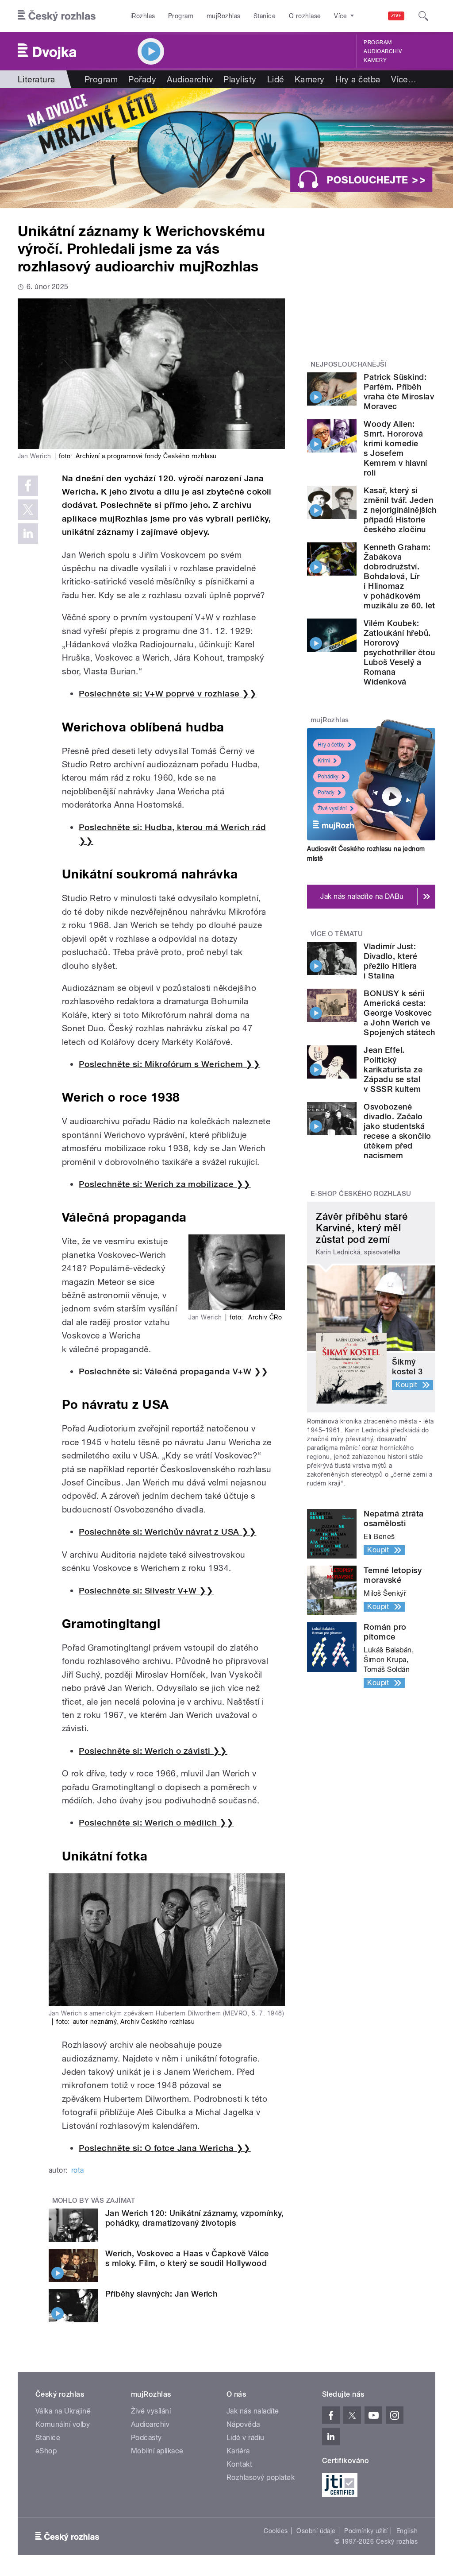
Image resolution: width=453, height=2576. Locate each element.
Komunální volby (63, 2424)
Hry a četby (331, 745)
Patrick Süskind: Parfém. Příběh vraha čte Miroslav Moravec (399, 392)
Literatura (36, 79)
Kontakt (239, 2464)
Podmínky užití (366, 2531)
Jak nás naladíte (253, 2411)
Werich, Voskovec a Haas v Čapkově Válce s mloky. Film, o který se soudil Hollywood (187, 2258)
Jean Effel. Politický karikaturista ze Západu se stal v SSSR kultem (393, 1069)
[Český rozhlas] (57, 16)
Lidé (276, 79)
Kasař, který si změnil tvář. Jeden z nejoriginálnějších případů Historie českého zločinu (400, 510)
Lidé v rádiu (246, 2438)
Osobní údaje (316, 2531)
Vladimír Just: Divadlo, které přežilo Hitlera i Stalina (390, 961)
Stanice (265, 16)
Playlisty (240, 79)
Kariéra (238, 2451)
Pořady (142, 79)
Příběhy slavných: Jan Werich (161, 2294)
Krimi (324, 761)
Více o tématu (337, 934)
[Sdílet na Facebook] (28, 486)
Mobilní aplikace (157, 2451)
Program (181, 16)
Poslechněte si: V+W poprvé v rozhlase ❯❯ (168, 694)
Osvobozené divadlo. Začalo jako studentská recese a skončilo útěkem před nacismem (397, 1131)
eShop (46, 2451)
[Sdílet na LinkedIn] (28, 534)
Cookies (276, 2531)
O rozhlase (305, 16)
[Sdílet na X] (28, 510)
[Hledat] (423, 16)
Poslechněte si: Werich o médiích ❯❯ (156, 1823)
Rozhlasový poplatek (261, 2477)
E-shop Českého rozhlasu (361, 1194)
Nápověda (243, 2424)
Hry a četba (358, 79)
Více (404, 79)
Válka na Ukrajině (63, 2411)
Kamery (375, 60)
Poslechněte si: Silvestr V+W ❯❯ (146, 1591)
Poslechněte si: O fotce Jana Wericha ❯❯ (165, 2148)
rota (78, 2170)
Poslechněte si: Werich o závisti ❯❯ (153, 1751)
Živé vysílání (332, 808)
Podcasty (146, 2438)
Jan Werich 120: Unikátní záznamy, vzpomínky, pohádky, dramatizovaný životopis (194, 2218)
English (407, 2531)
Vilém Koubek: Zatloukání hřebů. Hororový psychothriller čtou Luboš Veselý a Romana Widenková (399, 652)
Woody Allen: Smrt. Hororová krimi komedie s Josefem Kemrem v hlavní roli (395, 448)
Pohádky (328, 777)
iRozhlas (143, 16)
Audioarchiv (383, 51)
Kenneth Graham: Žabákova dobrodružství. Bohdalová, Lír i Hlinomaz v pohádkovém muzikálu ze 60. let (399, 576)
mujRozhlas (224, 16)
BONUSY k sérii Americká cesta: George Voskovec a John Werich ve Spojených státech (399, 1013)
